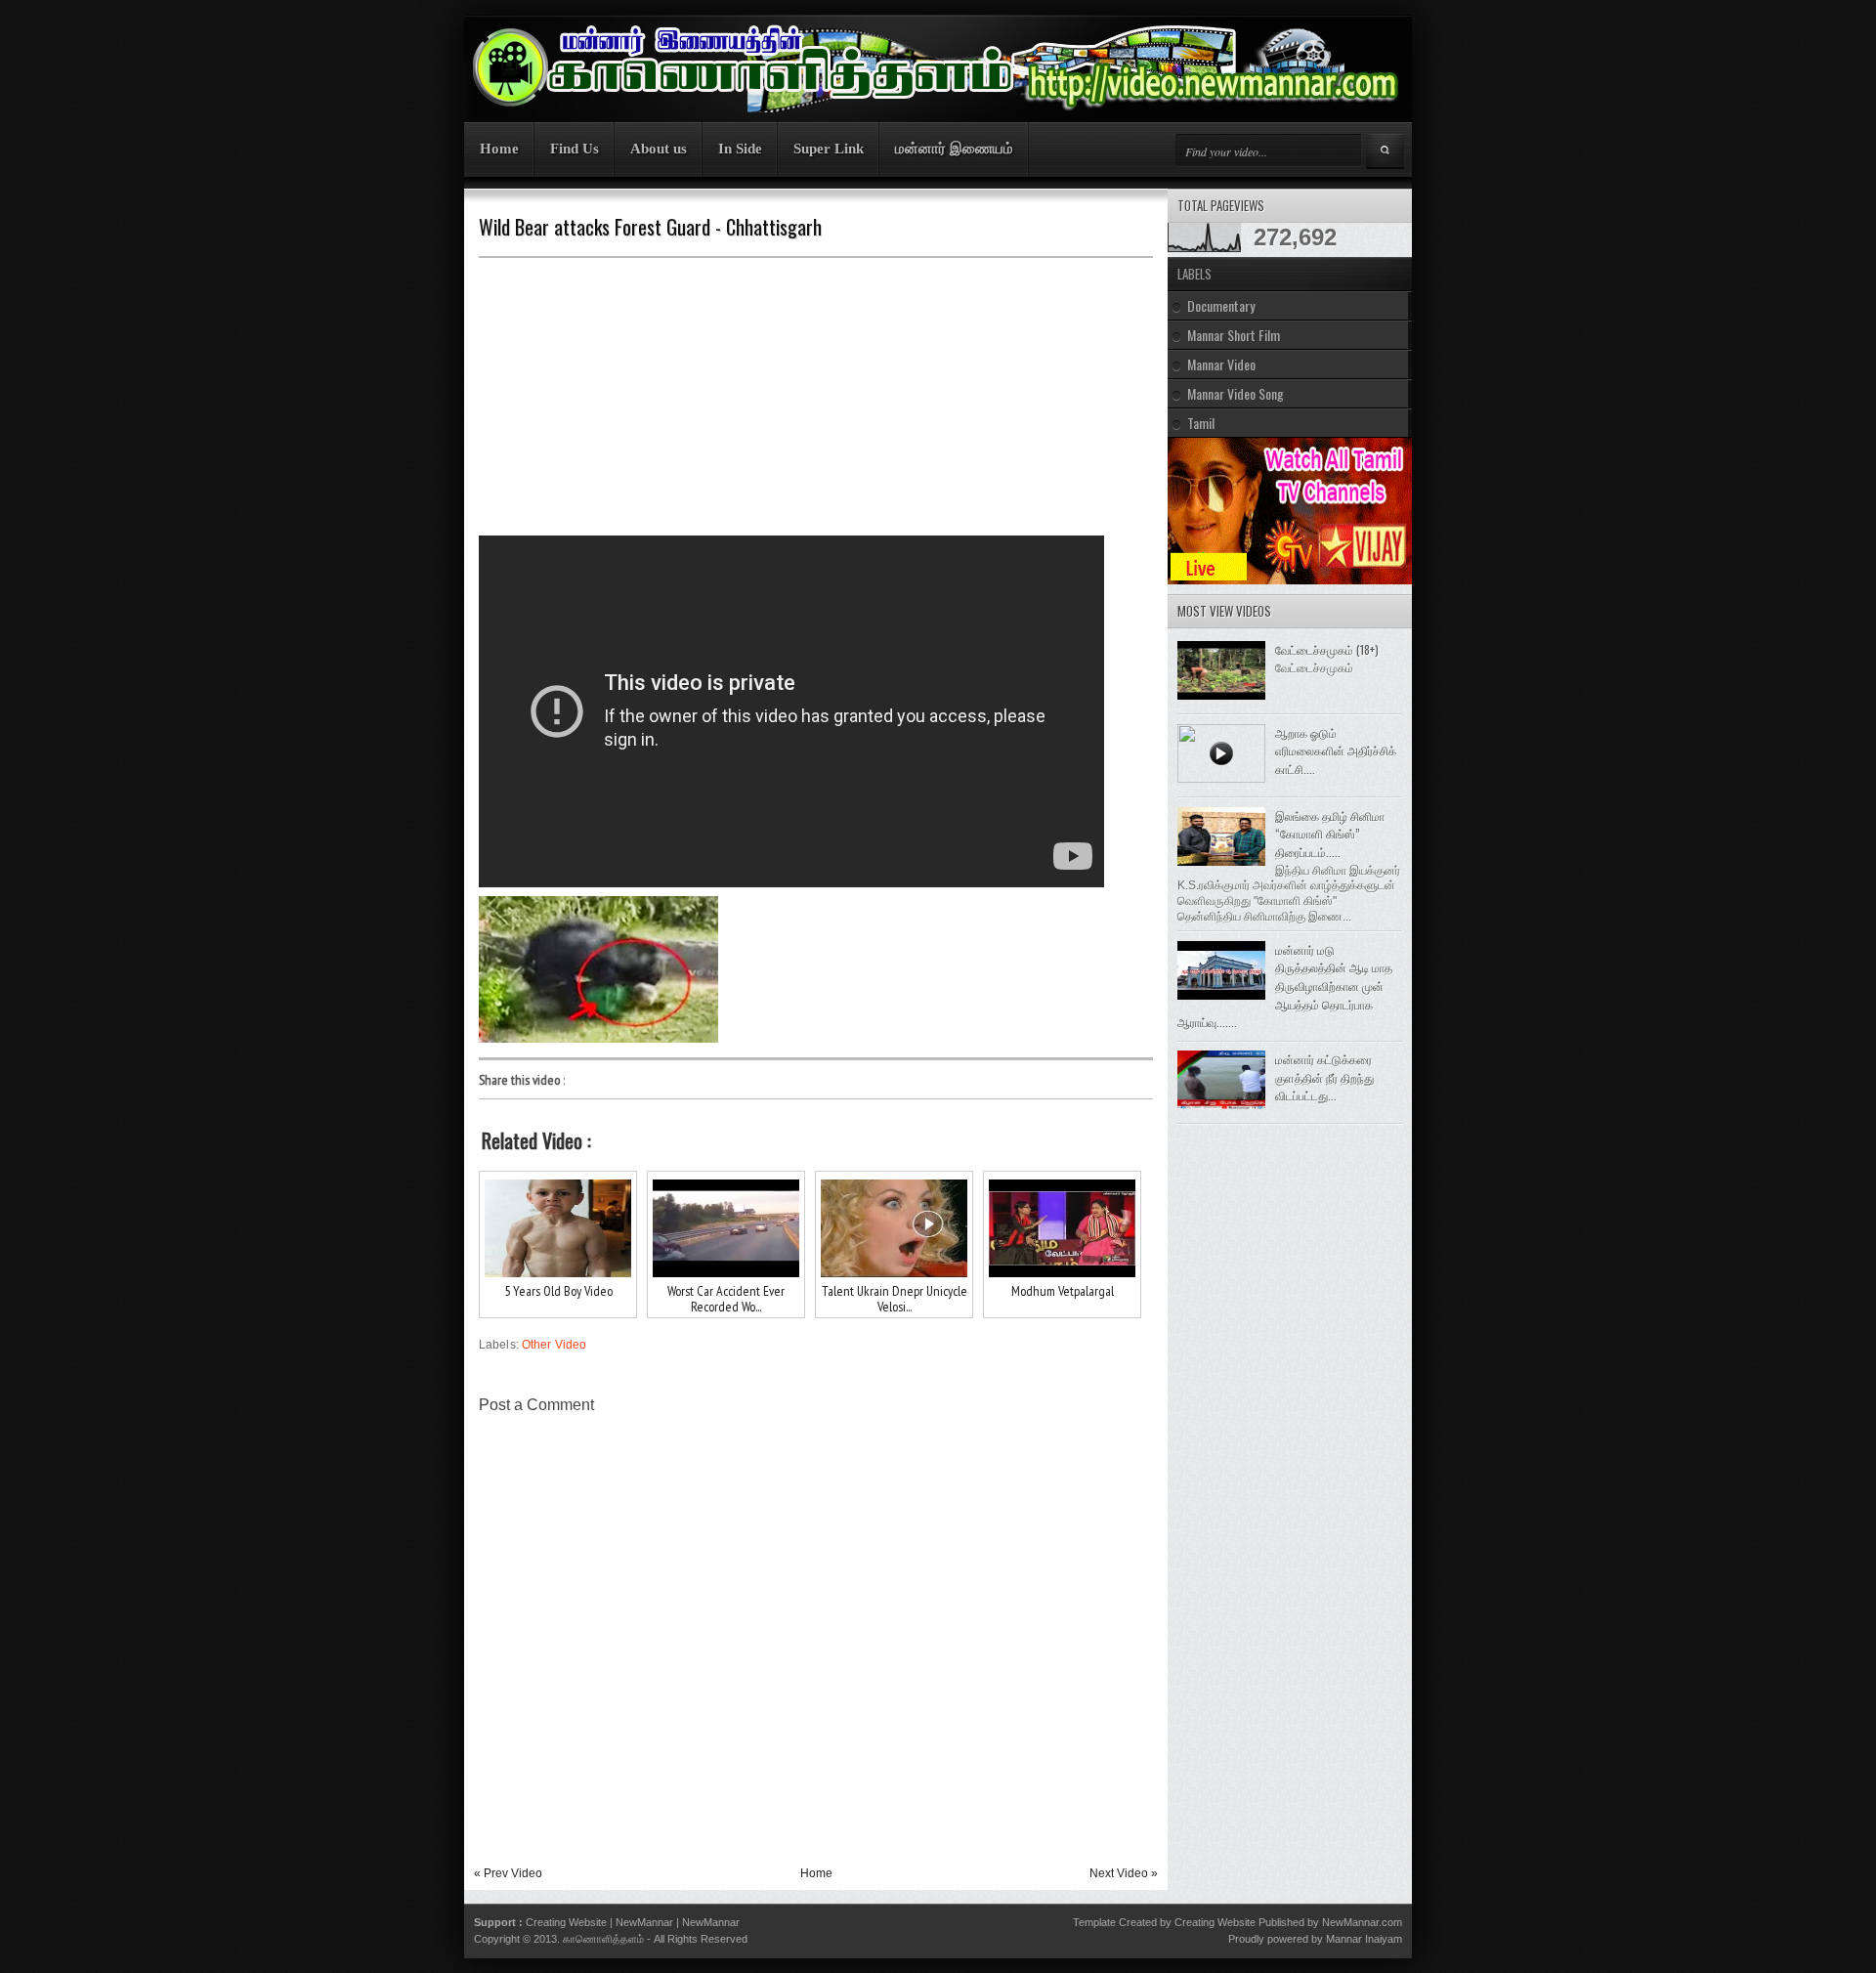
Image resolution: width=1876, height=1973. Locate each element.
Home (499, 149)
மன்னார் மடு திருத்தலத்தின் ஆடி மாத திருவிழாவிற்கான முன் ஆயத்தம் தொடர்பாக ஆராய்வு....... (1285, 986)
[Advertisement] (635, 400)
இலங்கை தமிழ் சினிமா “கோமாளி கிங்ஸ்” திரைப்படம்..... (1330, 834)
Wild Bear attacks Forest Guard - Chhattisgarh (650, 227)
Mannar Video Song (1236, 393)
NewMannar (644, 1922)
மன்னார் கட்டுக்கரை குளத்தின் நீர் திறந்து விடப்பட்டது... (1324, 1077)
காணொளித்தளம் (603, 1939)
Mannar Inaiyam (1364, 1939)
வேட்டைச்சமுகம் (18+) (1327, 649)
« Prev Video (508, 1873)
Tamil (1201, 423)
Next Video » (1124, 1873)
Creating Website (566, 1922)
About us (659, 149)
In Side (740, 149)
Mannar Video (1221, 364)
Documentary (1221, 305)
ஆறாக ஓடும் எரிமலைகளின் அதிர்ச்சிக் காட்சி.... (1336, 751)
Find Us (575, 149)
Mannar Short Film (1234, 335)
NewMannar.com (1362, 1922)
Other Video (554, 1345)
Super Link (829, 149)
